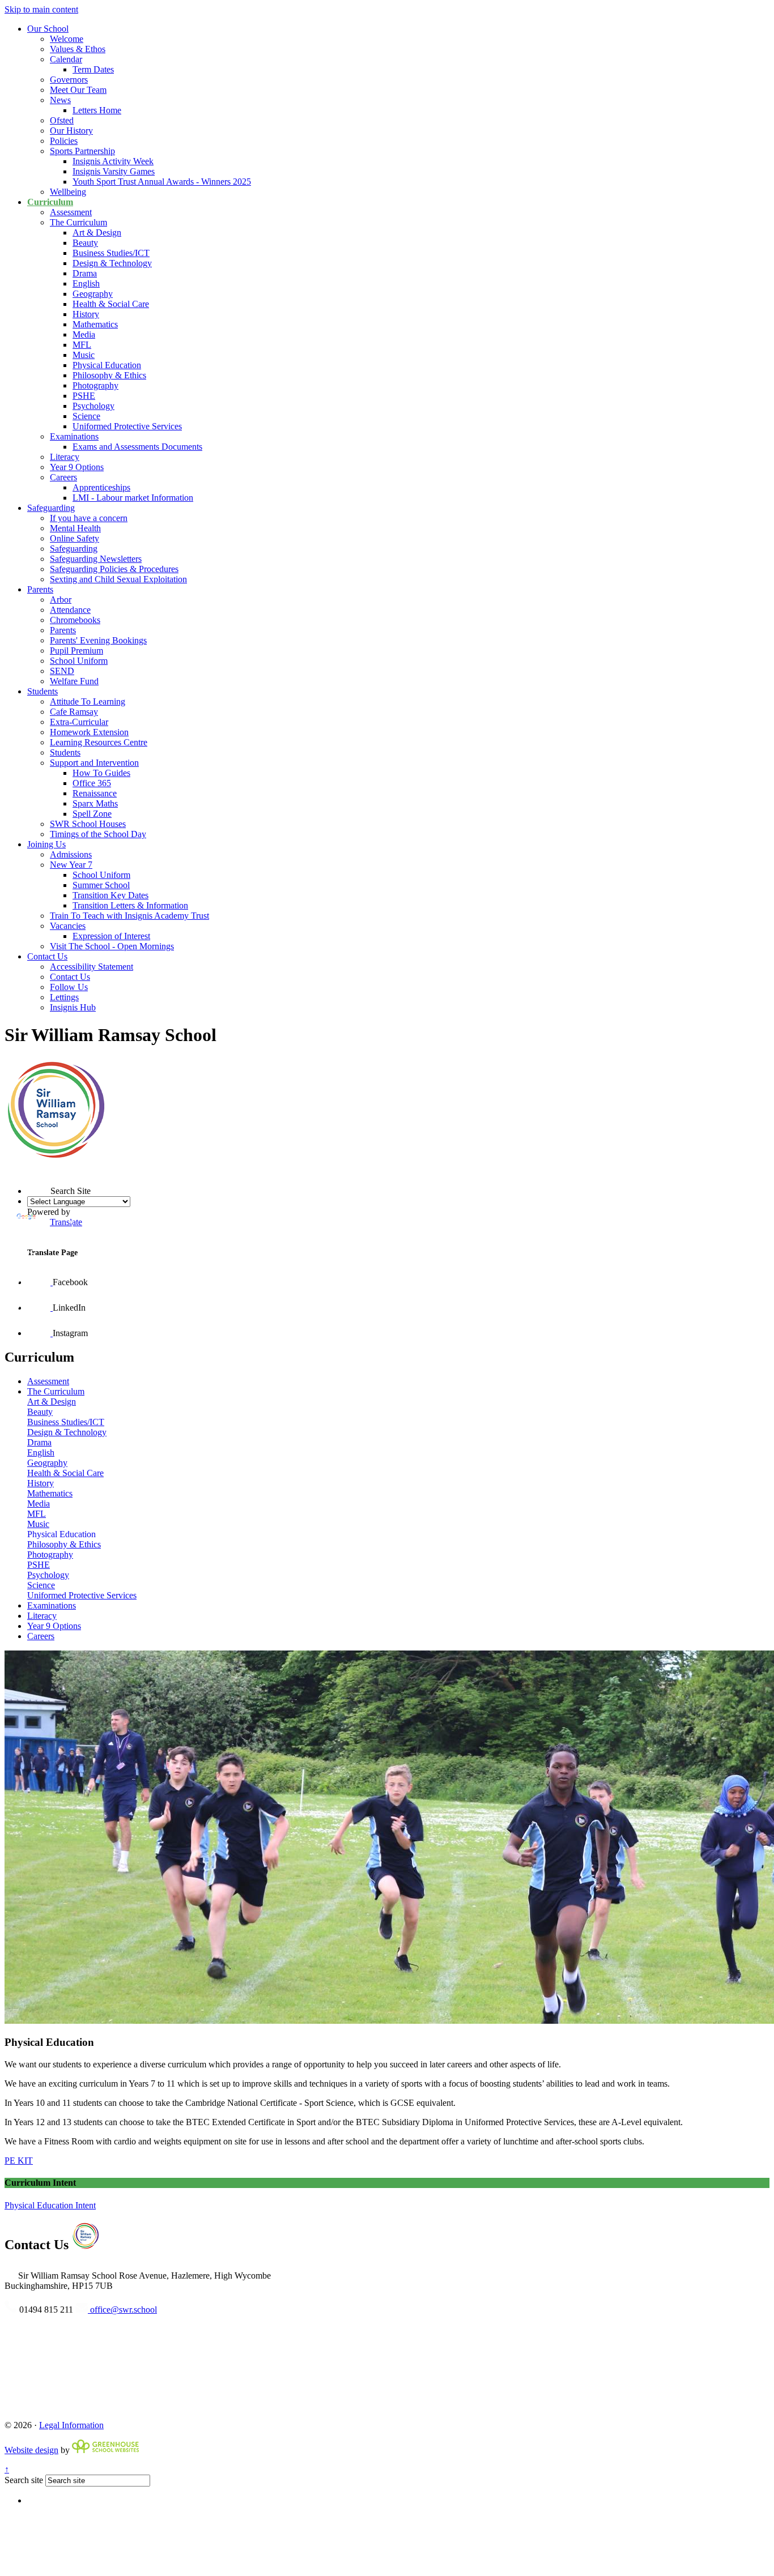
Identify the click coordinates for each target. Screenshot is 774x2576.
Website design (31, 2450)
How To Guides (101, 773)
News (60, 100)
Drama (85, 273)
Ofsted (62, 120)
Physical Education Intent (50, 2205)
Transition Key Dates (110, 895)
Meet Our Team (78, 90)
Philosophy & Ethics (109, 375)
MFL (82, 345)
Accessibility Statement (92, 967)
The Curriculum (78, 222)
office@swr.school (122, 2310)
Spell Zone (92, 814)
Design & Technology (112, 263)
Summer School (101, 885)
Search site (24, 2480)
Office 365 (92, 783)
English (86, 283)
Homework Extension (89, 732)
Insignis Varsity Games (114, 171)
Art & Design (97, 233)
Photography (95, 385)
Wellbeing (68, 192)
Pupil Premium (76, 651)
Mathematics (95, 324)
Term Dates (93, 69)
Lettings (64, 997)
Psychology (93, 406)
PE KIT (19, 2161)
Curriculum (50, 202)
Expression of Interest (111, 936)
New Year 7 (71, 865)
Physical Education (107, 365)
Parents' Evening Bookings (98, 640)
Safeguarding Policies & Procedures (114, 569)
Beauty (85, 243)
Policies (64, 141)
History (86, 314)
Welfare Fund (74, 681)
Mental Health (75, 528)
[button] (27, 1171)
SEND (62, 671)
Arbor (61, 600)
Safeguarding (51, 508)
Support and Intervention (94, 763)
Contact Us (47, 956)
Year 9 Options (77, 467)
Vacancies (68, 926)
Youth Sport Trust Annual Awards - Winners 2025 (162, 182)
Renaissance (95, 793)
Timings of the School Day (98, 834)
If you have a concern (89, 518)
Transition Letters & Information (130, 905)
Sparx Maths (95, 803)
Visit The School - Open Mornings (112, 946)
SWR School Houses (88, 824)
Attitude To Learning (88, 701)
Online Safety (75, 538)
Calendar (66, 59)
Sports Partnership (82, 151)
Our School (48, 29)
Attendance (70, 610)
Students (42, 691)
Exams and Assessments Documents (137, 447)
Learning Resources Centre (99, 742)
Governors (69, 80)
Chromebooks (75, 620)
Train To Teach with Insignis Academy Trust (129, 916)
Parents (40, 589)
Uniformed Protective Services (127, 426)
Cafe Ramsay (74, 712)
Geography (93, 294)
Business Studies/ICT (111, 253)
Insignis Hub (73, 1007)
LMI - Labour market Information (133, 498)
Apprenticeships (101, 487)
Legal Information (71, 2425)
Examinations (74, 436)
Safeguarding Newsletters (96, 559)
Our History (71, 131)
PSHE (84, 396)
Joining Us (46, 844)
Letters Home (97, 110)
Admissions (71, 854)
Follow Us (69, 987)
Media (84, 334)
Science (86, 416)
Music (84, 355)
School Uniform (79, 661)
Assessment (71, 212)
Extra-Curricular (79, 722)
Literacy (65, 457)
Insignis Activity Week (113, 161)
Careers (63, 477)
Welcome (67, 39)
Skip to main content (41, 9)
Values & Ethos (78, 49)
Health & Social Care (111, 304)
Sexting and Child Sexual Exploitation (118, 579)
